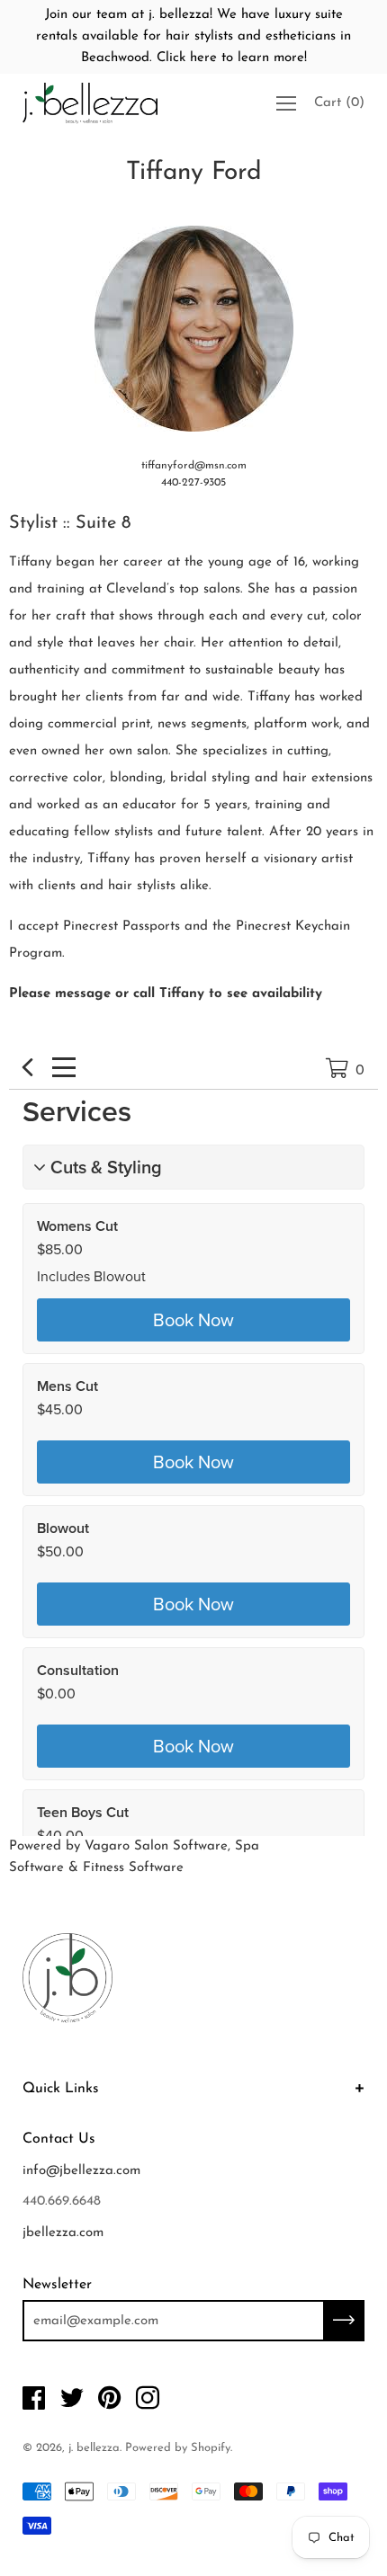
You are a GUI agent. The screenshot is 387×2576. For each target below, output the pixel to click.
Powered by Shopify (178, 2448)
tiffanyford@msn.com (194, 466)
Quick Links (61, 2089)
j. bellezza (94, 2448)
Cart (339, 103)
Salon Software (181, 1846)
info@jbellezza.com (81, 2171)
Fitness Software (133, 1868)
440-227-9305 (193, 483)
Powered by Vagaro (69, 1846)
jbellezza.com (63, 2233)
